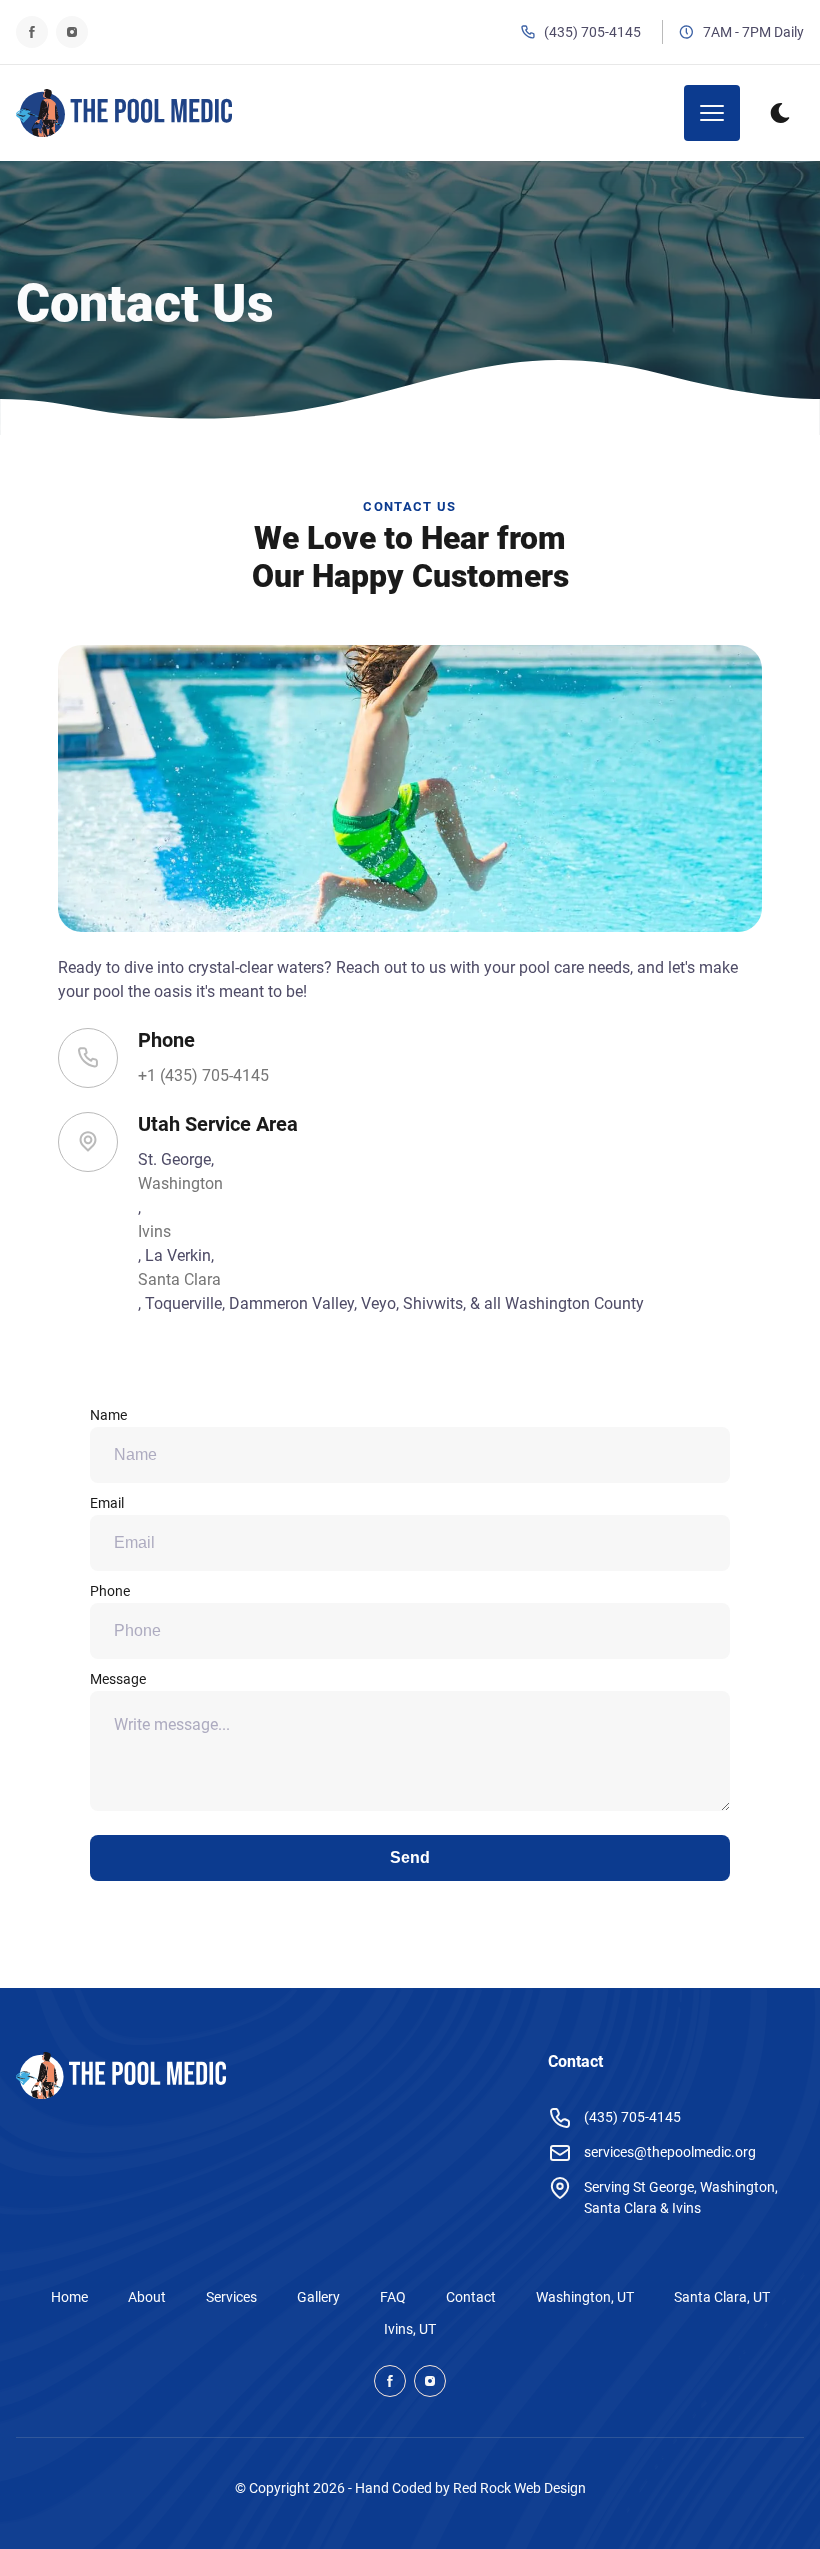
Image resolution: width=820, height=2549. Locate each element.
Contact (471, 2297)
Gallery (318, 2297)
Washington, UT (585, 2297)
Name (108, 1415)
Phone (110, 1591)
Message (118, 1679)
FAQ (393, 2297)
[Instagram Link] (72, 32)
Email (107, 1503)
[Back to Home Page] (121, 2079)
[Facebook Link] (32, 32)
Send (410, 1857)
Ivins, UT (410, 2329)
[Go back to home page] (124, 113)
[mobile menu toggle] (712, 113)
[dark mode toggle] (780, 113)
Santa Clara (179, 1279)
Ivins (154, 1231)
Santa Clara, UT (722, 2297)
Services (231, 2297)
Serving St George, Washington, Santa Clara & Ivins (681, 2197)
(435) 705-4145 (592, 32)
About (147, 2297)
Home (69, 2297)
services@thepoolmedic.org (670, 2152)
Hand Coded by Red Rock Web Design (470, 2488)
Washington (180, 1183)
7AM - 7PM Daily (753, 32)
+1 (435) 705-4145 (203, 1075)
